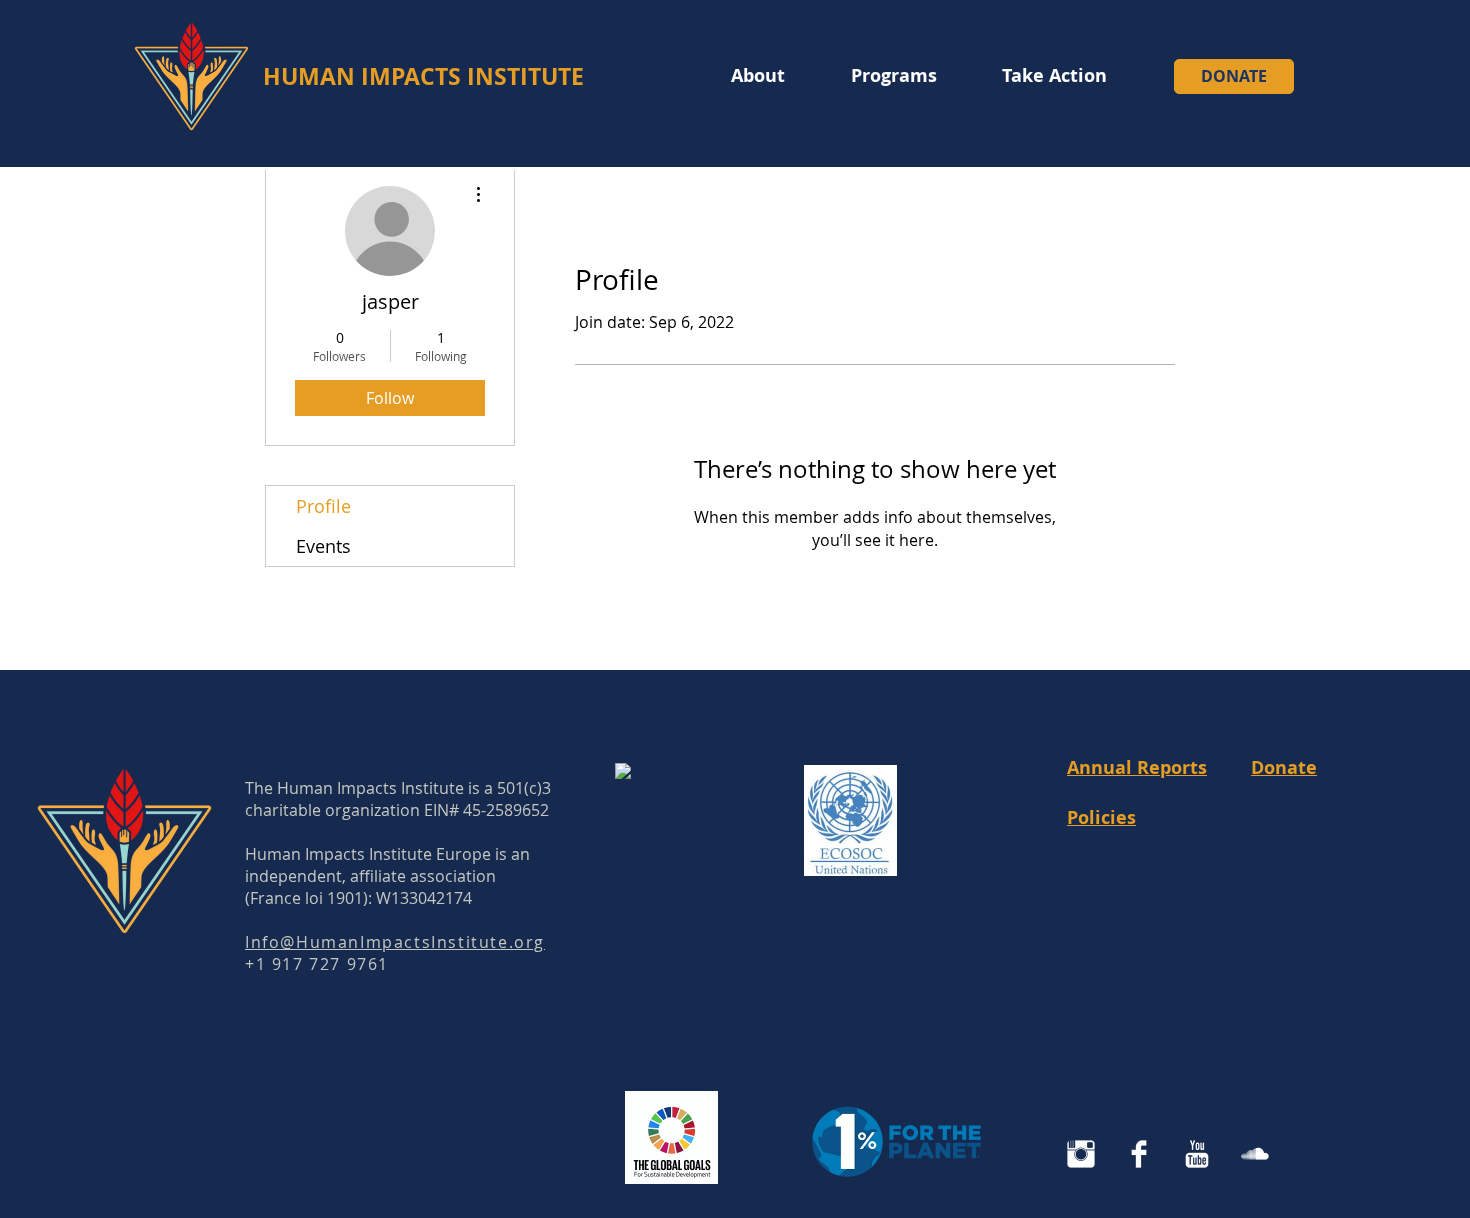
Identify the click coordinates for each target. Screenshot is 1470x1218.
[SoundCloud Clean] (1255, 1154)
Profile (323, 506)
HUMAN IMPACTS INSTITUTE (423, 76)
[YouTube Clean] (1197, 1154)
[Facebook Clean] (1139, 1154)
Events (323, 546)
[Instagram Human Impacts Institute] (1081, 1154)
